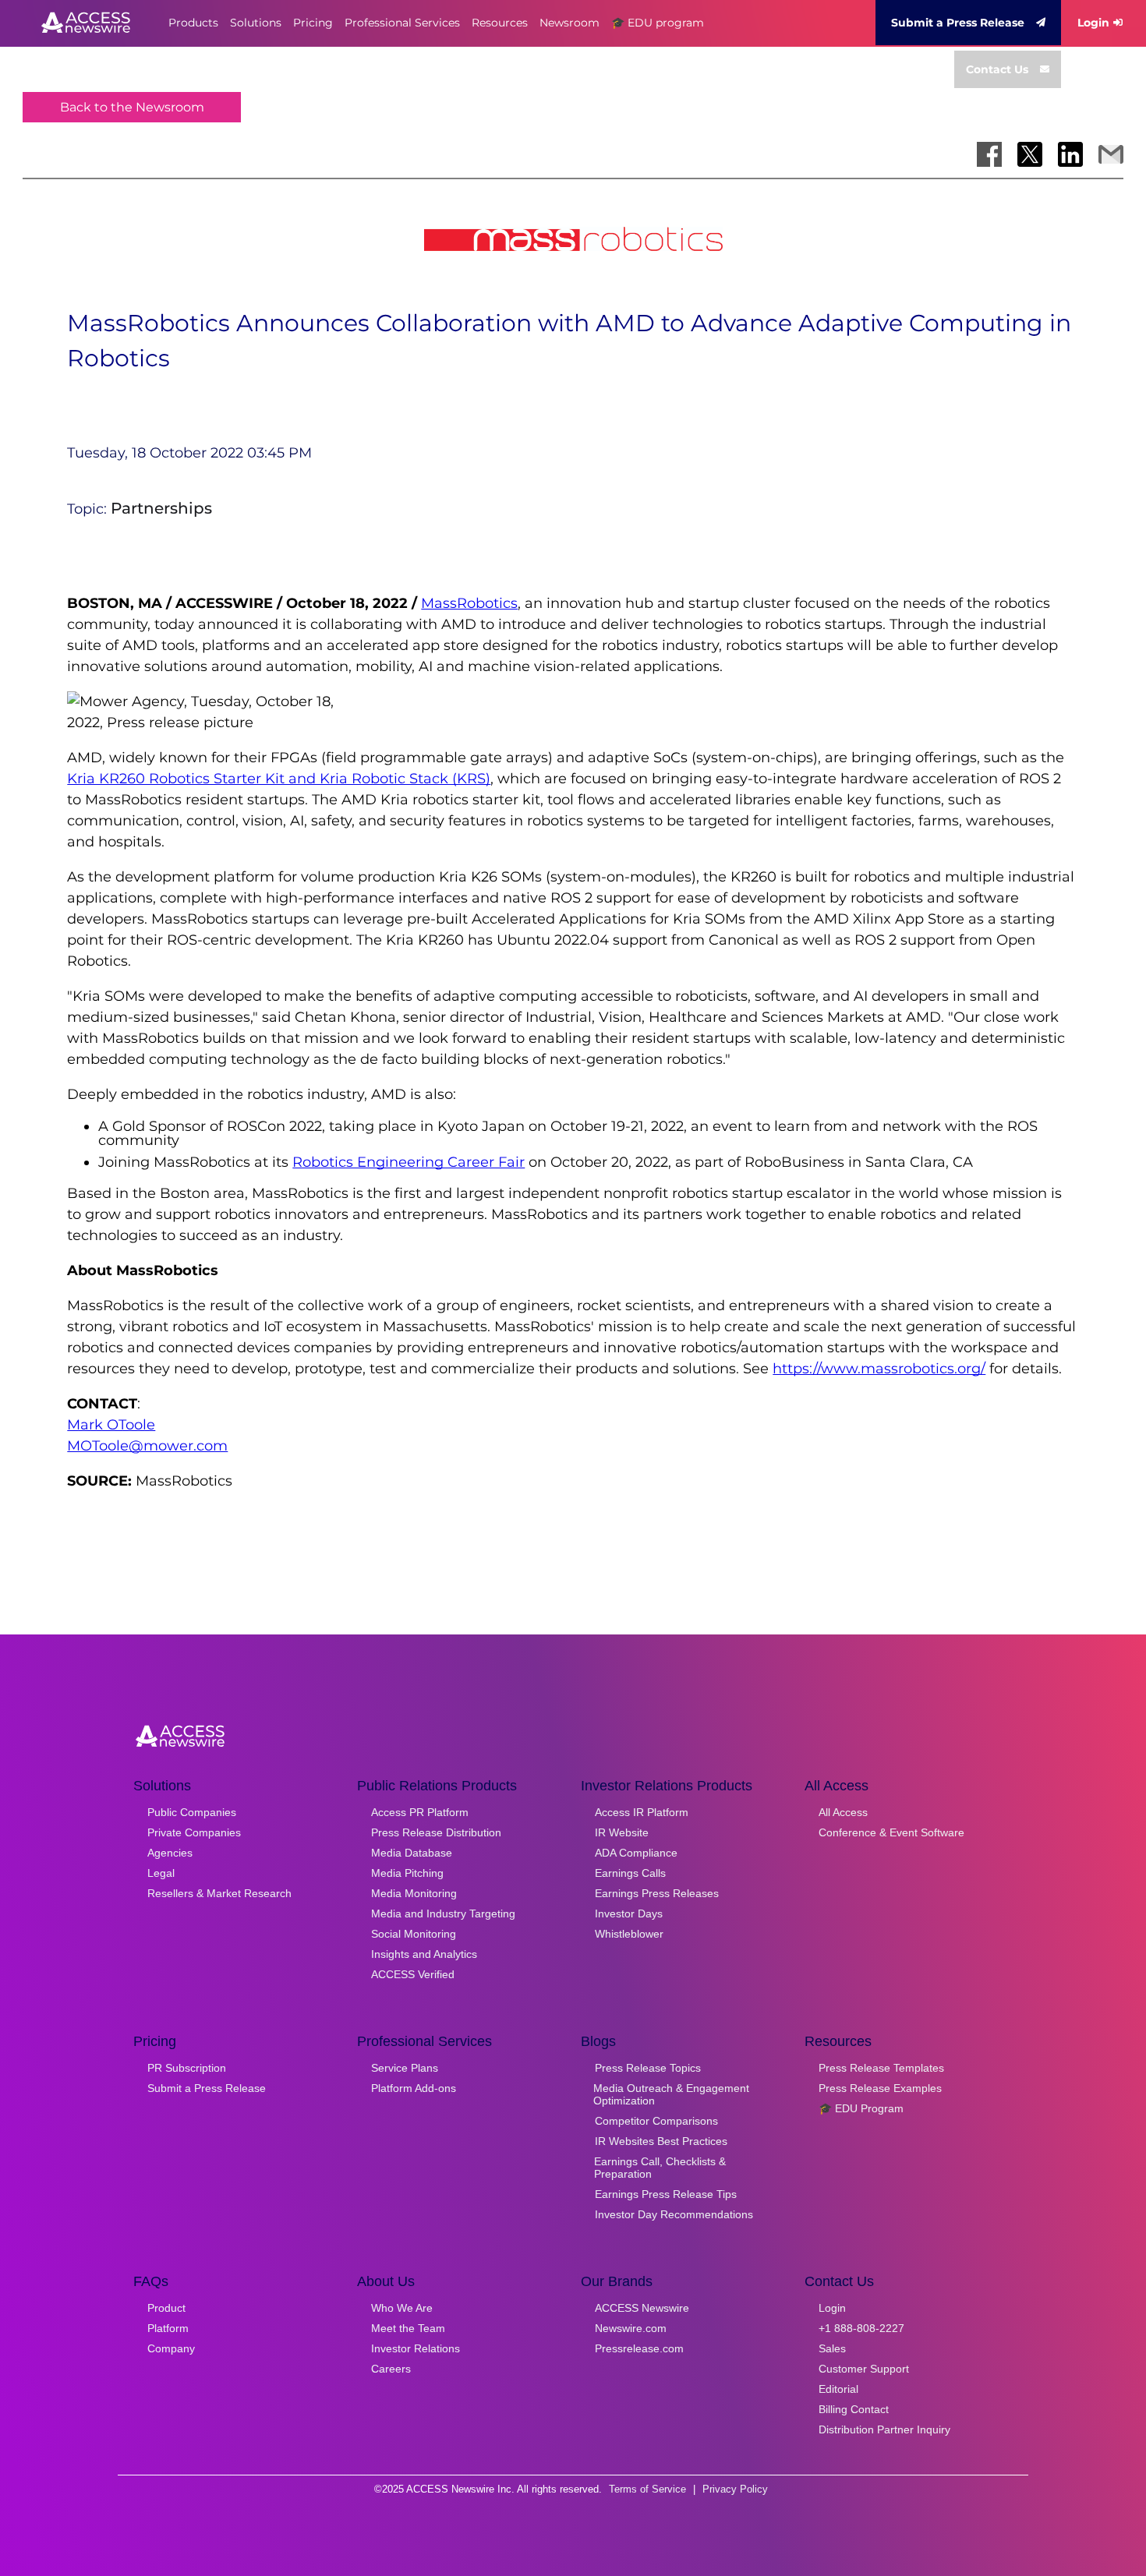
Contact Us (997, 69)
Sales (832, 2348)
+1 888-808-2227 (861, 2328)
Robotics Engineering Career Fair (409, 1162)
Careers (391, 2369)
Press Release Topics (648, 2068)
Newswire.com (631, 2328)
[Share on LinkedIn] (1070, 154)
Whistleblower (629, 1934)
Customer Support (864, 2369)
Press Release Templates (881, 2068)
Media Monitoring (414, 1893)
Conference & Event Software (891, 1832)
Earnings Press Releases (657, 1893)
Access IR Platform (642, 1812)
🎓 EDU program (658, 23)
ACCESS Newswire (642, 2308)
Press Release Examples (880, 2088)
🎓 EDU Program (861, 2108)
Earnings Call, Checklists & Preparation (660, 2168)
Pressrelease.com (639, 2348)
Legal (161, 1873)
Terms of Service (647, 2489)
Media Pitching (407, 1873)
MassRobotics (469, 603)
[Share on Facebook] (989, 154)
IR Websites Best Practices (661, 2141)
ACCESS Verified (413, 1974)
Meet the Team (408, 2328)
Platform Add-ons (414, 2088)
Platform (168, 2328)
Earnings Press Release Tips (666, 2194)
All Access (843, 1812)
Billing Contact (854, 2409)
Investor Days (629, 1913)
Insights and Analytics (424, 1954)
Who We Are (402, 2308)
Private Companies (194, 1832)
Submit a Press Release (958, 23)
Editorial (838, 2389)
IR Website (622, 1832)
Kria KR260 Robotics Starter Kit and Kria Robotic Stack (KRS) (279, 779)
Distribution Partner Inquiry (884, 2429)
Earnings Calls (630, 1873)
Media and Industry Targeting (443, 1913)
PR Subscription (187, 2068)
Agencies (170, 1853)
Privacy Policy (735, 2489)
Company (171, 2348)
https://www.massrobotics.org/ (879, 1369)
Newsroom (569, 23)
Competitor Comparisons (656, 2121)
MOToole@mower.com (147, 1446)
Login (1093, 23)
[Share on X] (1030, 154)
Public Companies (192, 1812)
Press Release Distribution (436, 1832)
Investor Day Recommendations (674, 2214)
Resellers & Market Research (219, 1893)
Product (166, 2308)
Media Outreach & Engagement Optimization (671, 2094)
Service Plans (405, 2068)
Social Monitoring (414, 1934)
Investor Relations (416, 2348)
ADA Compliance (636, 1853)
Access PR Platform (420, 1812)
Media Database (412, 1853)
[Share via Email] (1111, 154)
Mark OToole (111, 1425)
